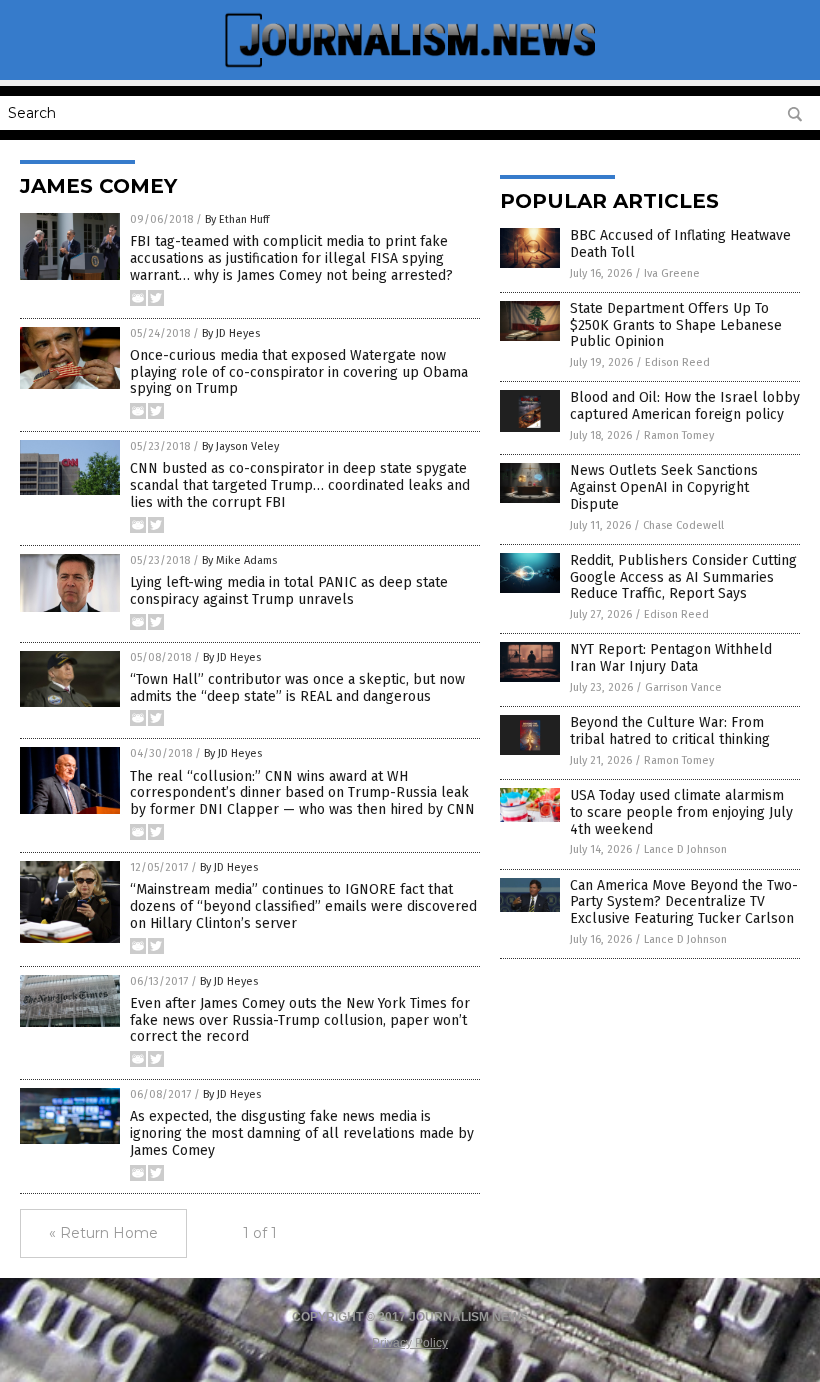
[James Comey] (409, 66)
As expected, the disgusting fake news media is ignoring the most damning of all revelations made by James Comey (302, 1133)
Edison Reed (677, 362)
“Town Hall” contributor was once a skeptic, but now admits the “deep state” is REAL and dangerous (297, 688)
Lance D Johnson (685, 849)
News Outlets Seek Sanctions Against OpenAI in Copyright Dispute (664, 487)
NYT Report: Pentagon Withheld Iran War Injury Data (671, 658)
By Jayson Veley (240, 446)
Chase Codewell (683, 525)
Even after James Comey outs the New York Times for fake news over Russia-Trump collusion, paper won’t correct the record (300, 1020)
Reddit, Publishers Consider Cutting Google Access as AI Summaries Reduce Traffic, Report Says (683, 577)
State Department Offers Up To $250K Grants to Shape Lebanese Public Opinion (676, 325)
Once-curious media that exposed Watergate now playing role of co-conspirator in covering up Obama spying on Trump (299, 372)
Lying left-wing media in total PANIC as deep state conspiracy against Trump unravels (289, 591)
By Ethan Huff (237, 219)
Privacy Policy (410, 1343)
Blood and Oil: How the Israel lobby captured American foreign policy (685, 406)
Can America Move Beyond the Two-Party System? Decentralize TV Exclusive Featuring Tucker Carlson (684, 902)
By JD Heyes (231, 333)
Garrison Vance (683, 687)
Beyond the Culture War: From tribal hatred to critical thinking (670, 731)
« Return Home (103, 1233)
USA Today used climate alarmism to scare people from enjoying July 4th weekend (681, 812)
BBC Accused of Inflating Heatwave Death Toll (680, 244)
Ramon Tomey (679, 435)
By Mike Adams (239, 560)
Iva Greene (672, 273)
